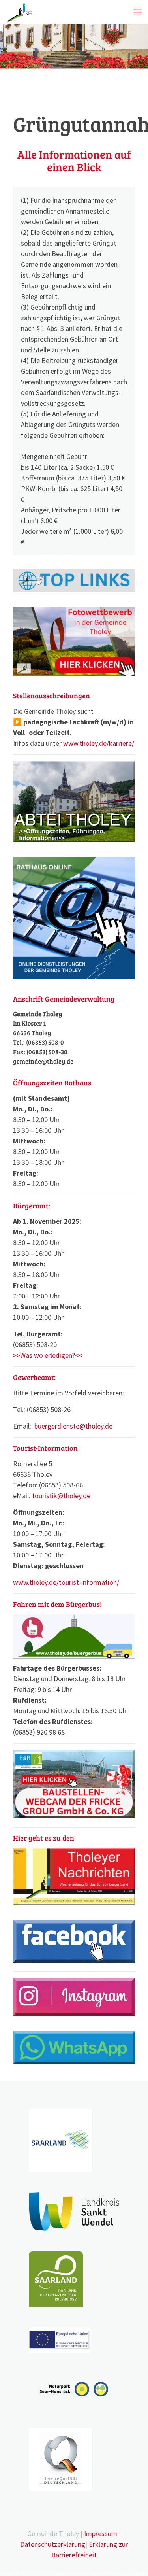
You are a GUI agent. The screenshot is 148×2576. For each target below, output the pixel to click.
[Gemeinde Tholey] (20, 12)
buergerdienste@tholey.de (73, 1426)
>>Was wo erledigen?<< (48, 1355)
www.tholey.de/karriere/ (99, 743)
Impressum (101, 2533)
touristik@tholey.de (61, 1496)
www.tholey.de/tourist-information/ (66, 1582)
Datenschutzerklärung (53, 2544)
